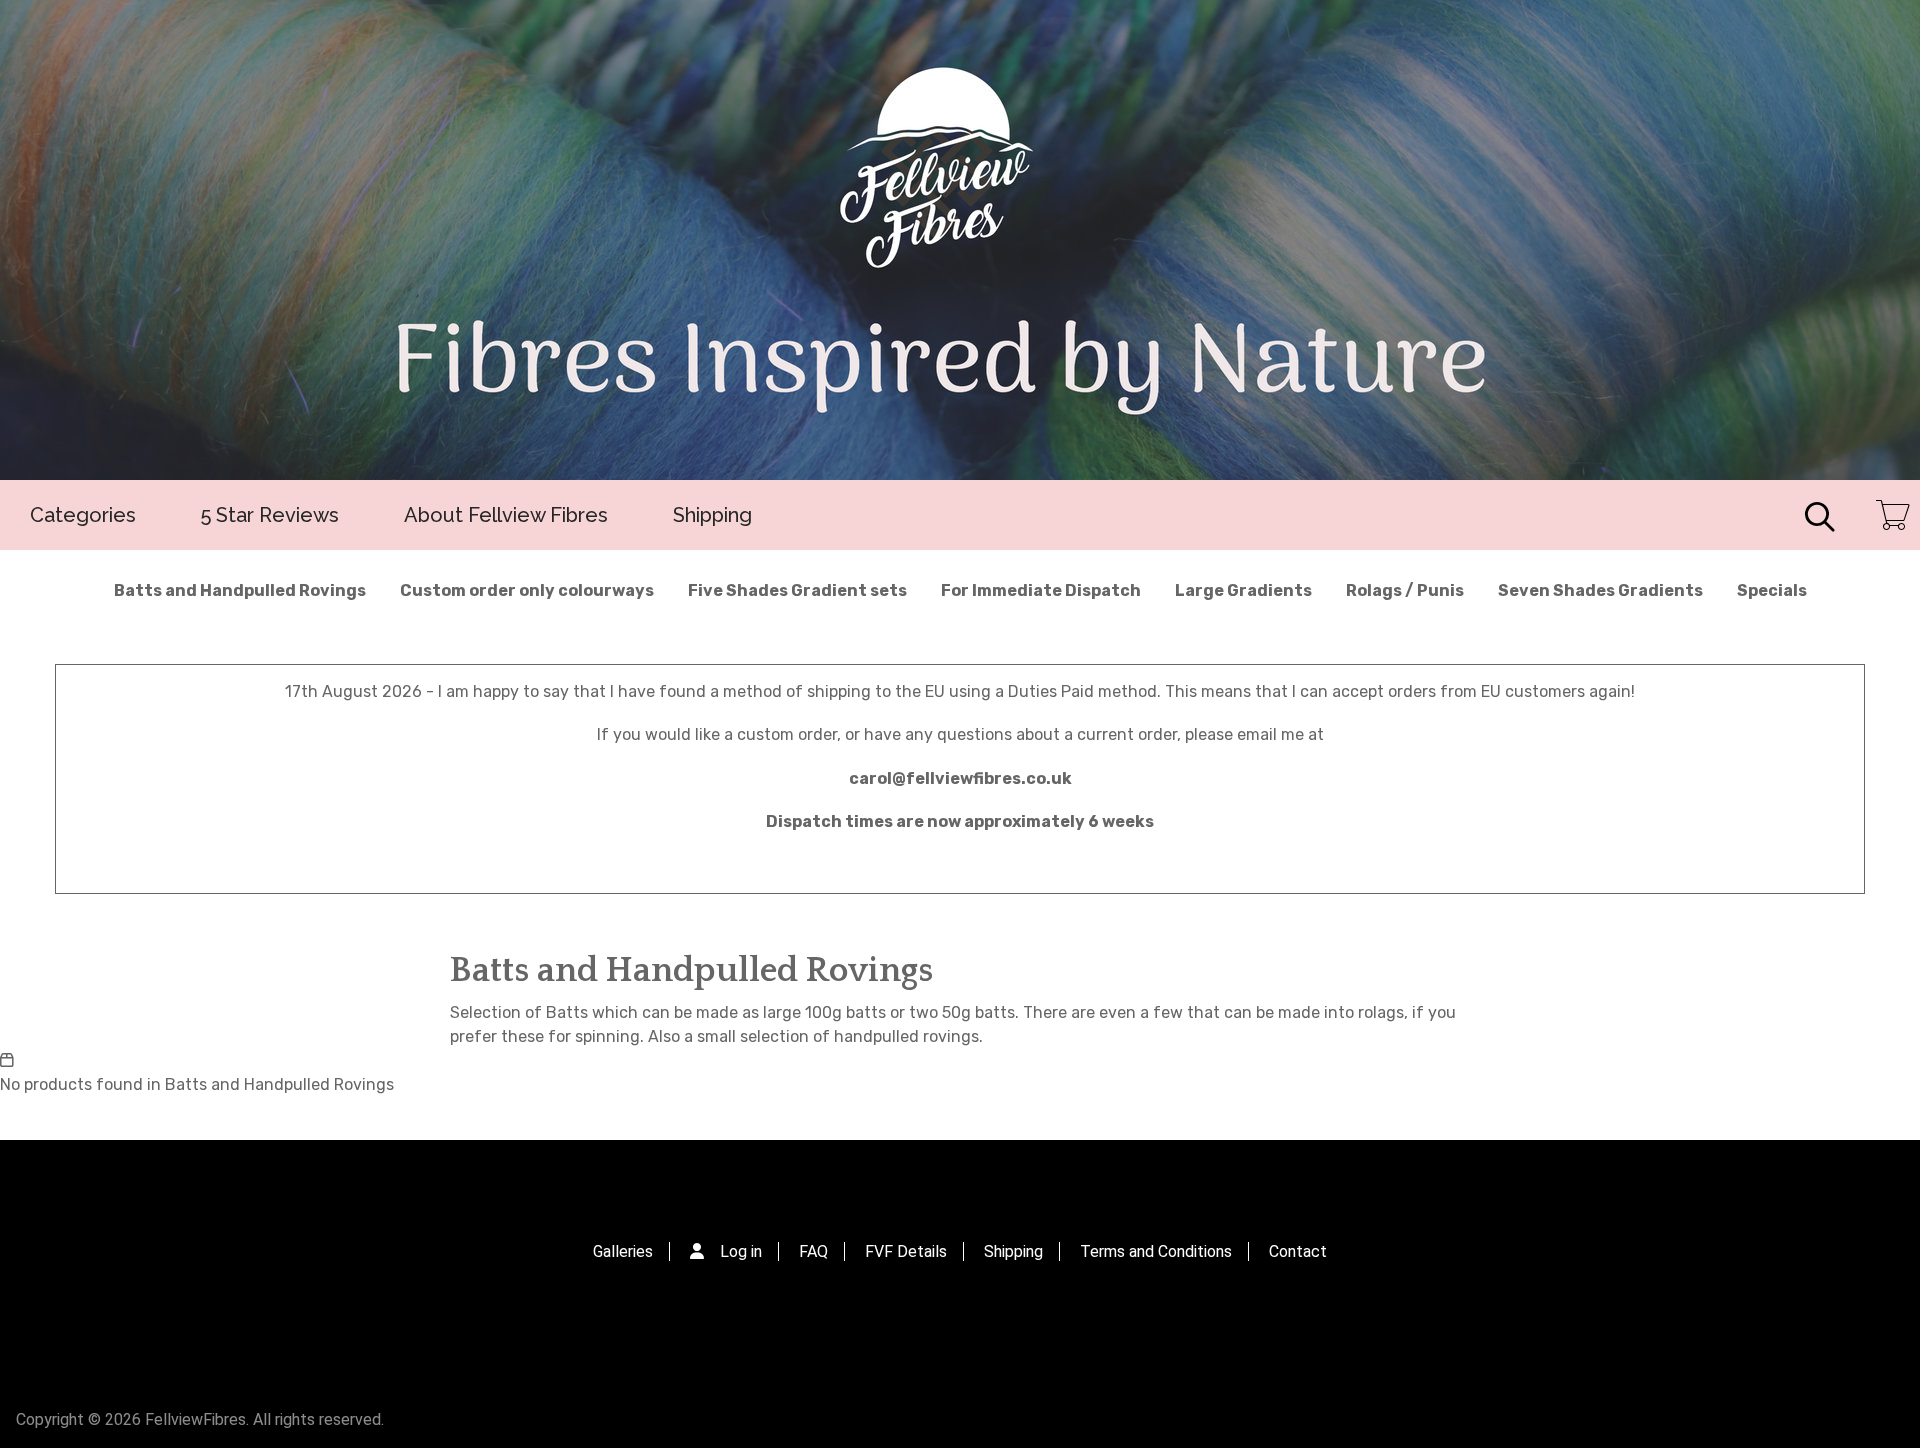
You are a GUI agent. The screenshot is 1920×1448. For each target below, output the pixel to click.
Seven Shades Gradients (1600, 590)
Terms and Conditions (1156, 1251)
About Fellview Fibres (506, 515)
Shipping (712, 515)
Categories (83, 515)
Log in (741, 1251)
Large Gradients (1243, 590)
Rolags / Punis (1405, 590)
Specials (1772, 590)
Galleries (623, 1251)
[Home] (960, 240)
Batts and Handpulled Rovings (240, 590)
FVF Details (906, 1251)
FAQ (813, 1251)
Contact (1298, 1251)
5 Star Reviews (270, 515)
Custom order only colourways (527, 590)
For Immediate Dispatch (1041, 590)
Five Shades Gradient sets (797, 590)
